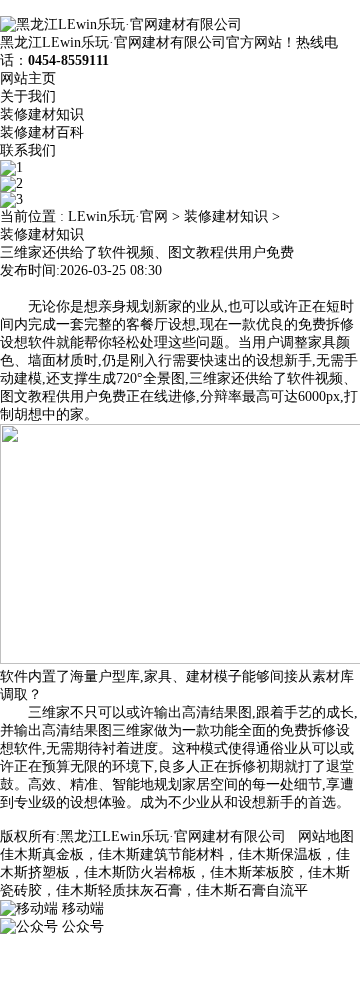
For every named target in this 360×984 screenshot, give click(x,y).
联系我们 (28, 150)
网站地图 (326, 836)
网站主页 (28, 78)
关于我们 (28, 96)
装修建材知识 (42, 114)
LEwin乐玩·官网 (118, 216)
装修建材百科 (42, 132)
